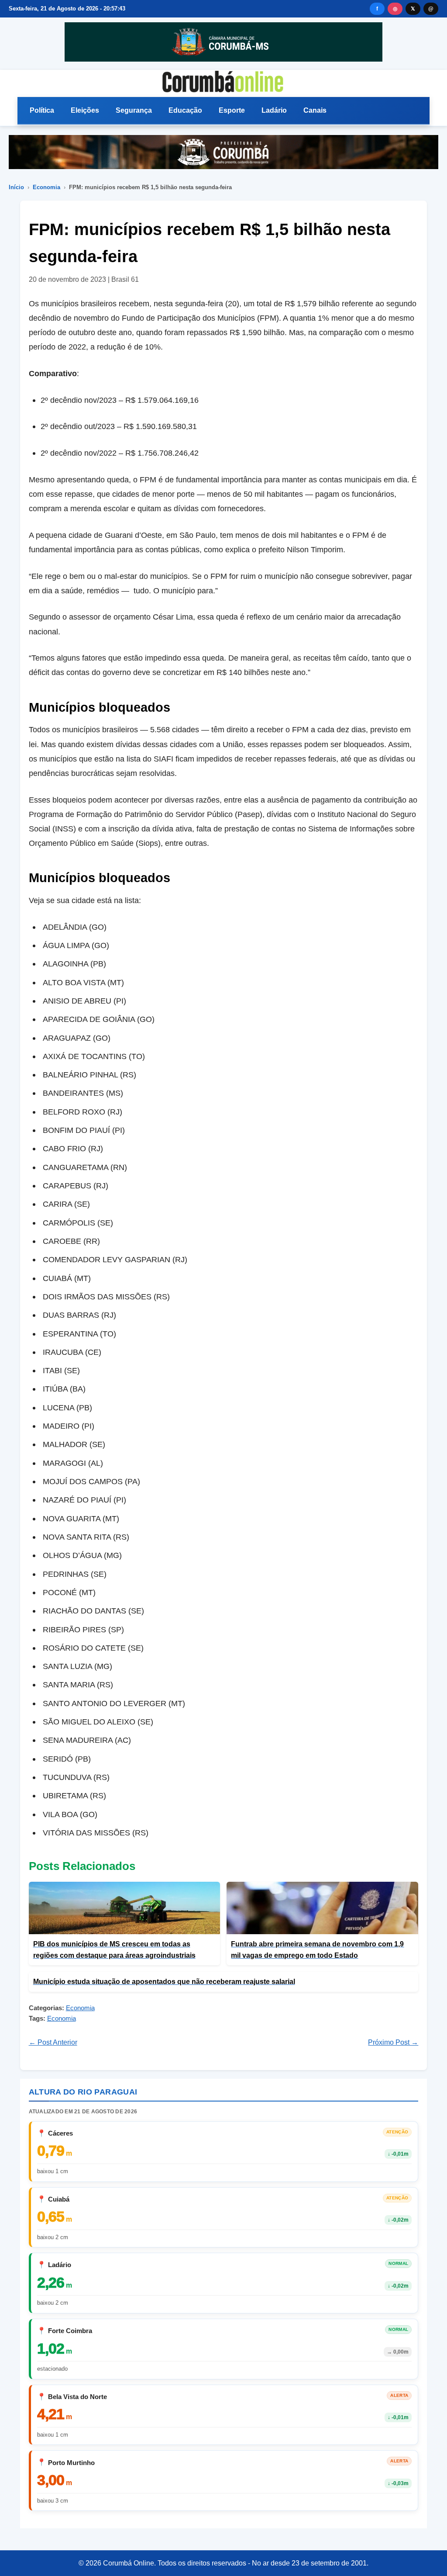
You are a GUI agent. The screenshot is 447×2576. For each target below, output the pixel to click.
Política (42, 110)
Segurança (134, 110)
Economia (46, 187)
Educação (185, 110)
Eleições (85, 110)
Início (16, 187)
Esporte (232, 110)
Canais (315, 110)
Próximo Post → (393, 2042)
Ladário (274, 110)
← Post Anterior (53, 2042)
